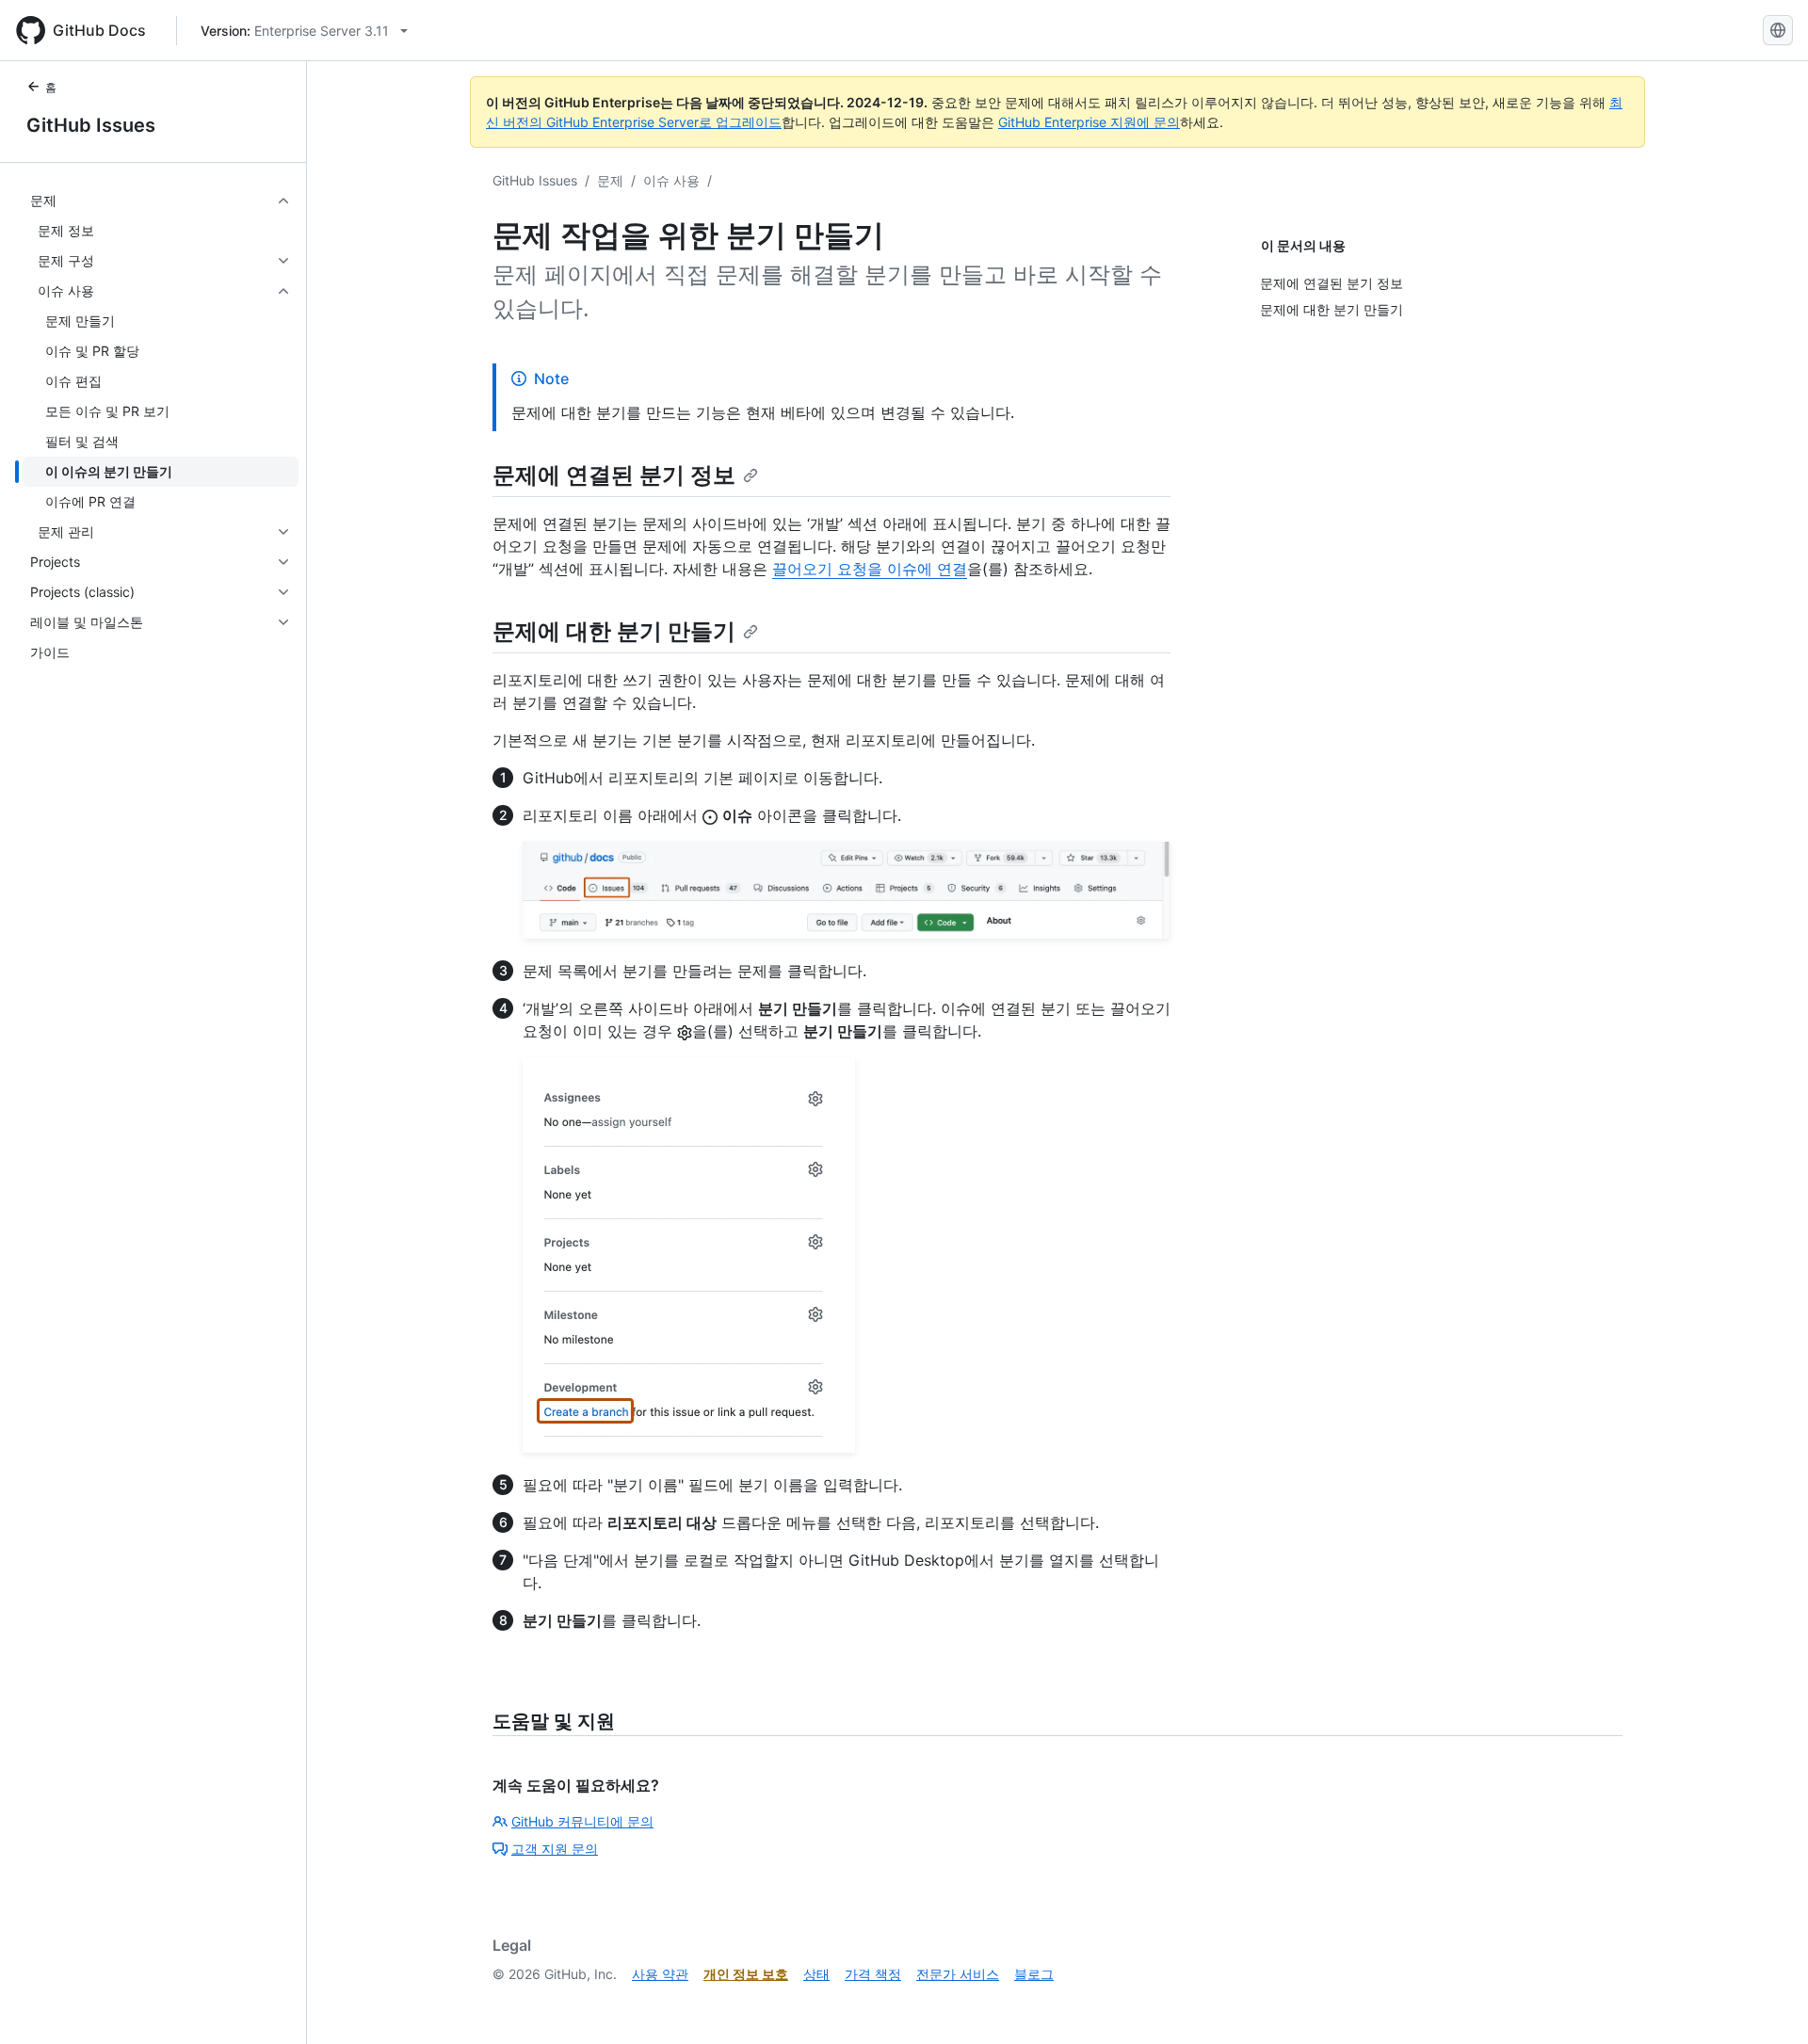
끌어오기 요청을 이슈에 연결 (870, 569)
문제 (610, 180)
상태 (816, 1974)
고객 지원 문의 (555, 1849)
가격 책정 (873, 1974)
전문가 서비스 (958, 1974)
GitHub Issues (91, 125)
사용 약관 (660, 1974)
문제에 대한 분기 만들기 (614, 631)
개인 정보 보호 (746, 1974)
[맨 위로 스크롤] (1767, 2003)
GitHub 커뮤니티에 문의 (582, 1821)
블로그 (1034, 1974)
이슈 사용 (671, 180)
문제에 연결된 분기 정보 (614, 475)
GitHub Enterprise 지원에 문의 (1089, 122)
